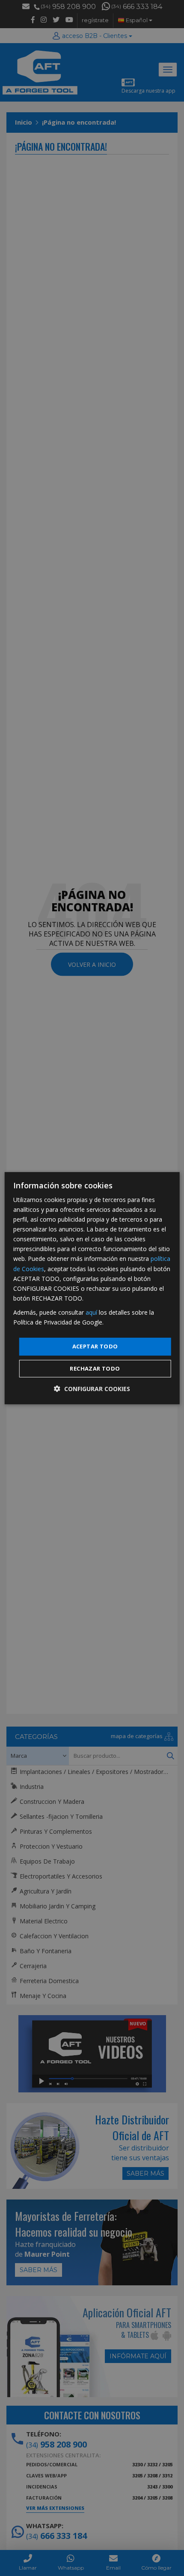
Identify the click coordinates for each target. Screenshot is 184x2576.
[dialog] (92, 1288)
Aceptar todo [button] (95, 1346)
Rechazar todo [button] (95, 1368)
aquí (91, 1312)
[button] (92, 1389)
